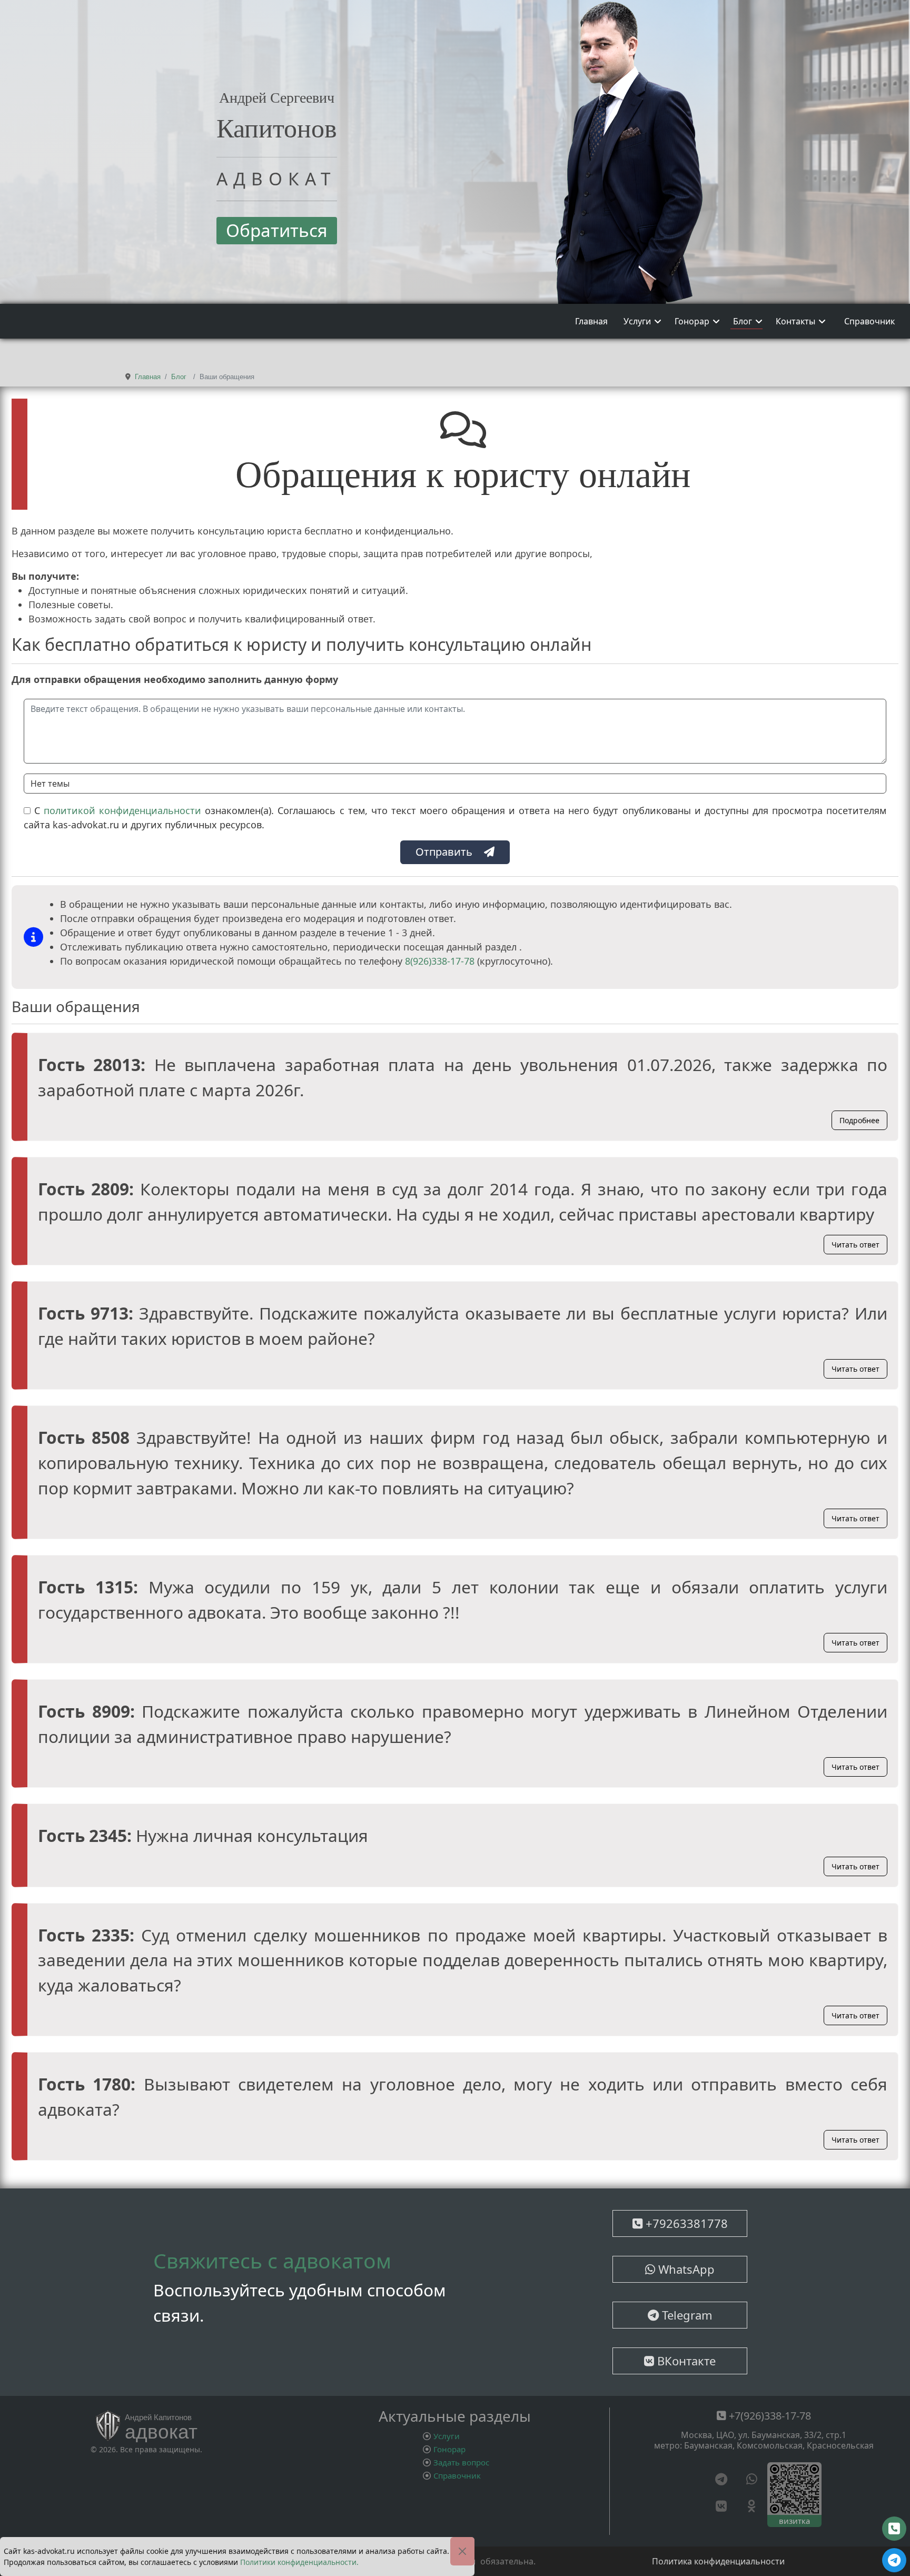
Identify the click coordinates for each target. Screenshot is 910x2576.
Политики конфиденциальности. (299, 2562)
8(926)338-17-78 (440, 961)
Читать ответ (855, 1245)
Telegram (686, 2315)
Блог (743, 321)
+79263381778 (685, 2223)
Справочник (869, 321)
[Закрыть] (462, 2551)
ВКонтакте (685, 2361)
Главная (591, 321)
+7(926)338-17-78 (769, 2416)
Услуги (637, 321)
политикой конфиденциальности (124, 810)
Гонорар (692, 321)
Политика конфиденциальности (718, 2561)
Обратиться (277, 230)
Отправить (444, 852)
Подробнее (859, 1120)
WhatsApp (685, 2269)
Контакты (795, 321)
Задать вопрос (461, 2462)
